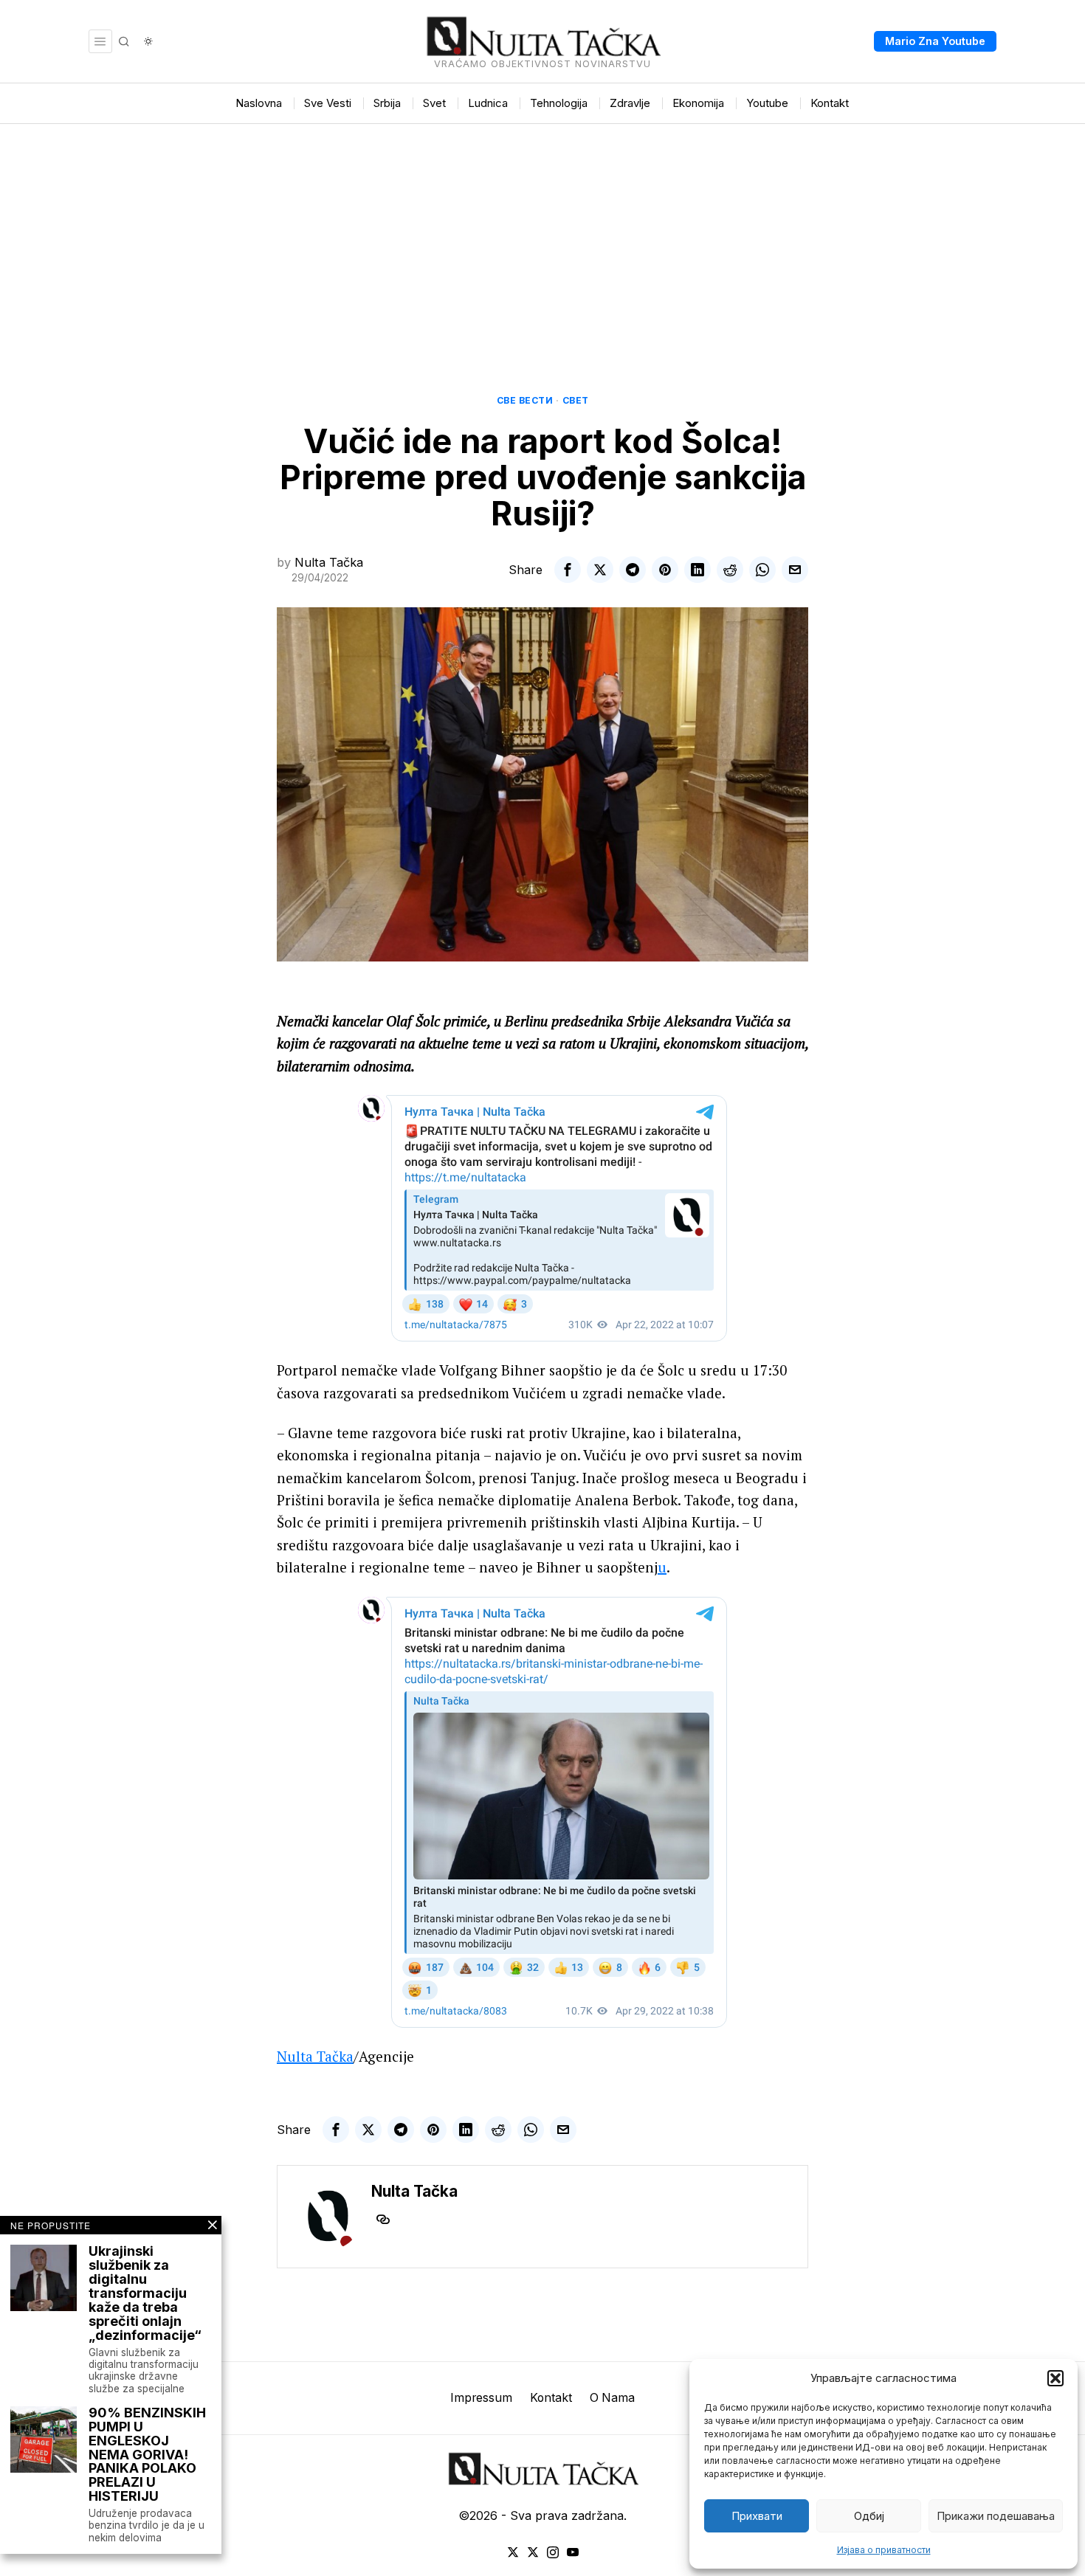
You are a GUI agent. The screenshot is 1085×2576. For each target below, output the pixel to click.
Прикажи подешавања (996, 2516)
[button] (1055, 2378)
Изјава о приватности (884, 2550)
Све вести (525, 400)
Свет (576, 400)
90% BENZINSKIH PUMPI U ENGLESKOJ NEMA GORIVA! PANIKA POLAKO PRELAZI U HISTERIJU (147, 2455)
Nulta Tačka (329, 562)
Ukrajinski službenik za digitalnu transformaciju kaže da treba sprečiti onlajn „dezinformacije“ (145, 2293)
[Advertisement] (542, 235)
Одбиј (869, 2516)
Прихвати (757, 2516)
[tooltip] (568, 570)
